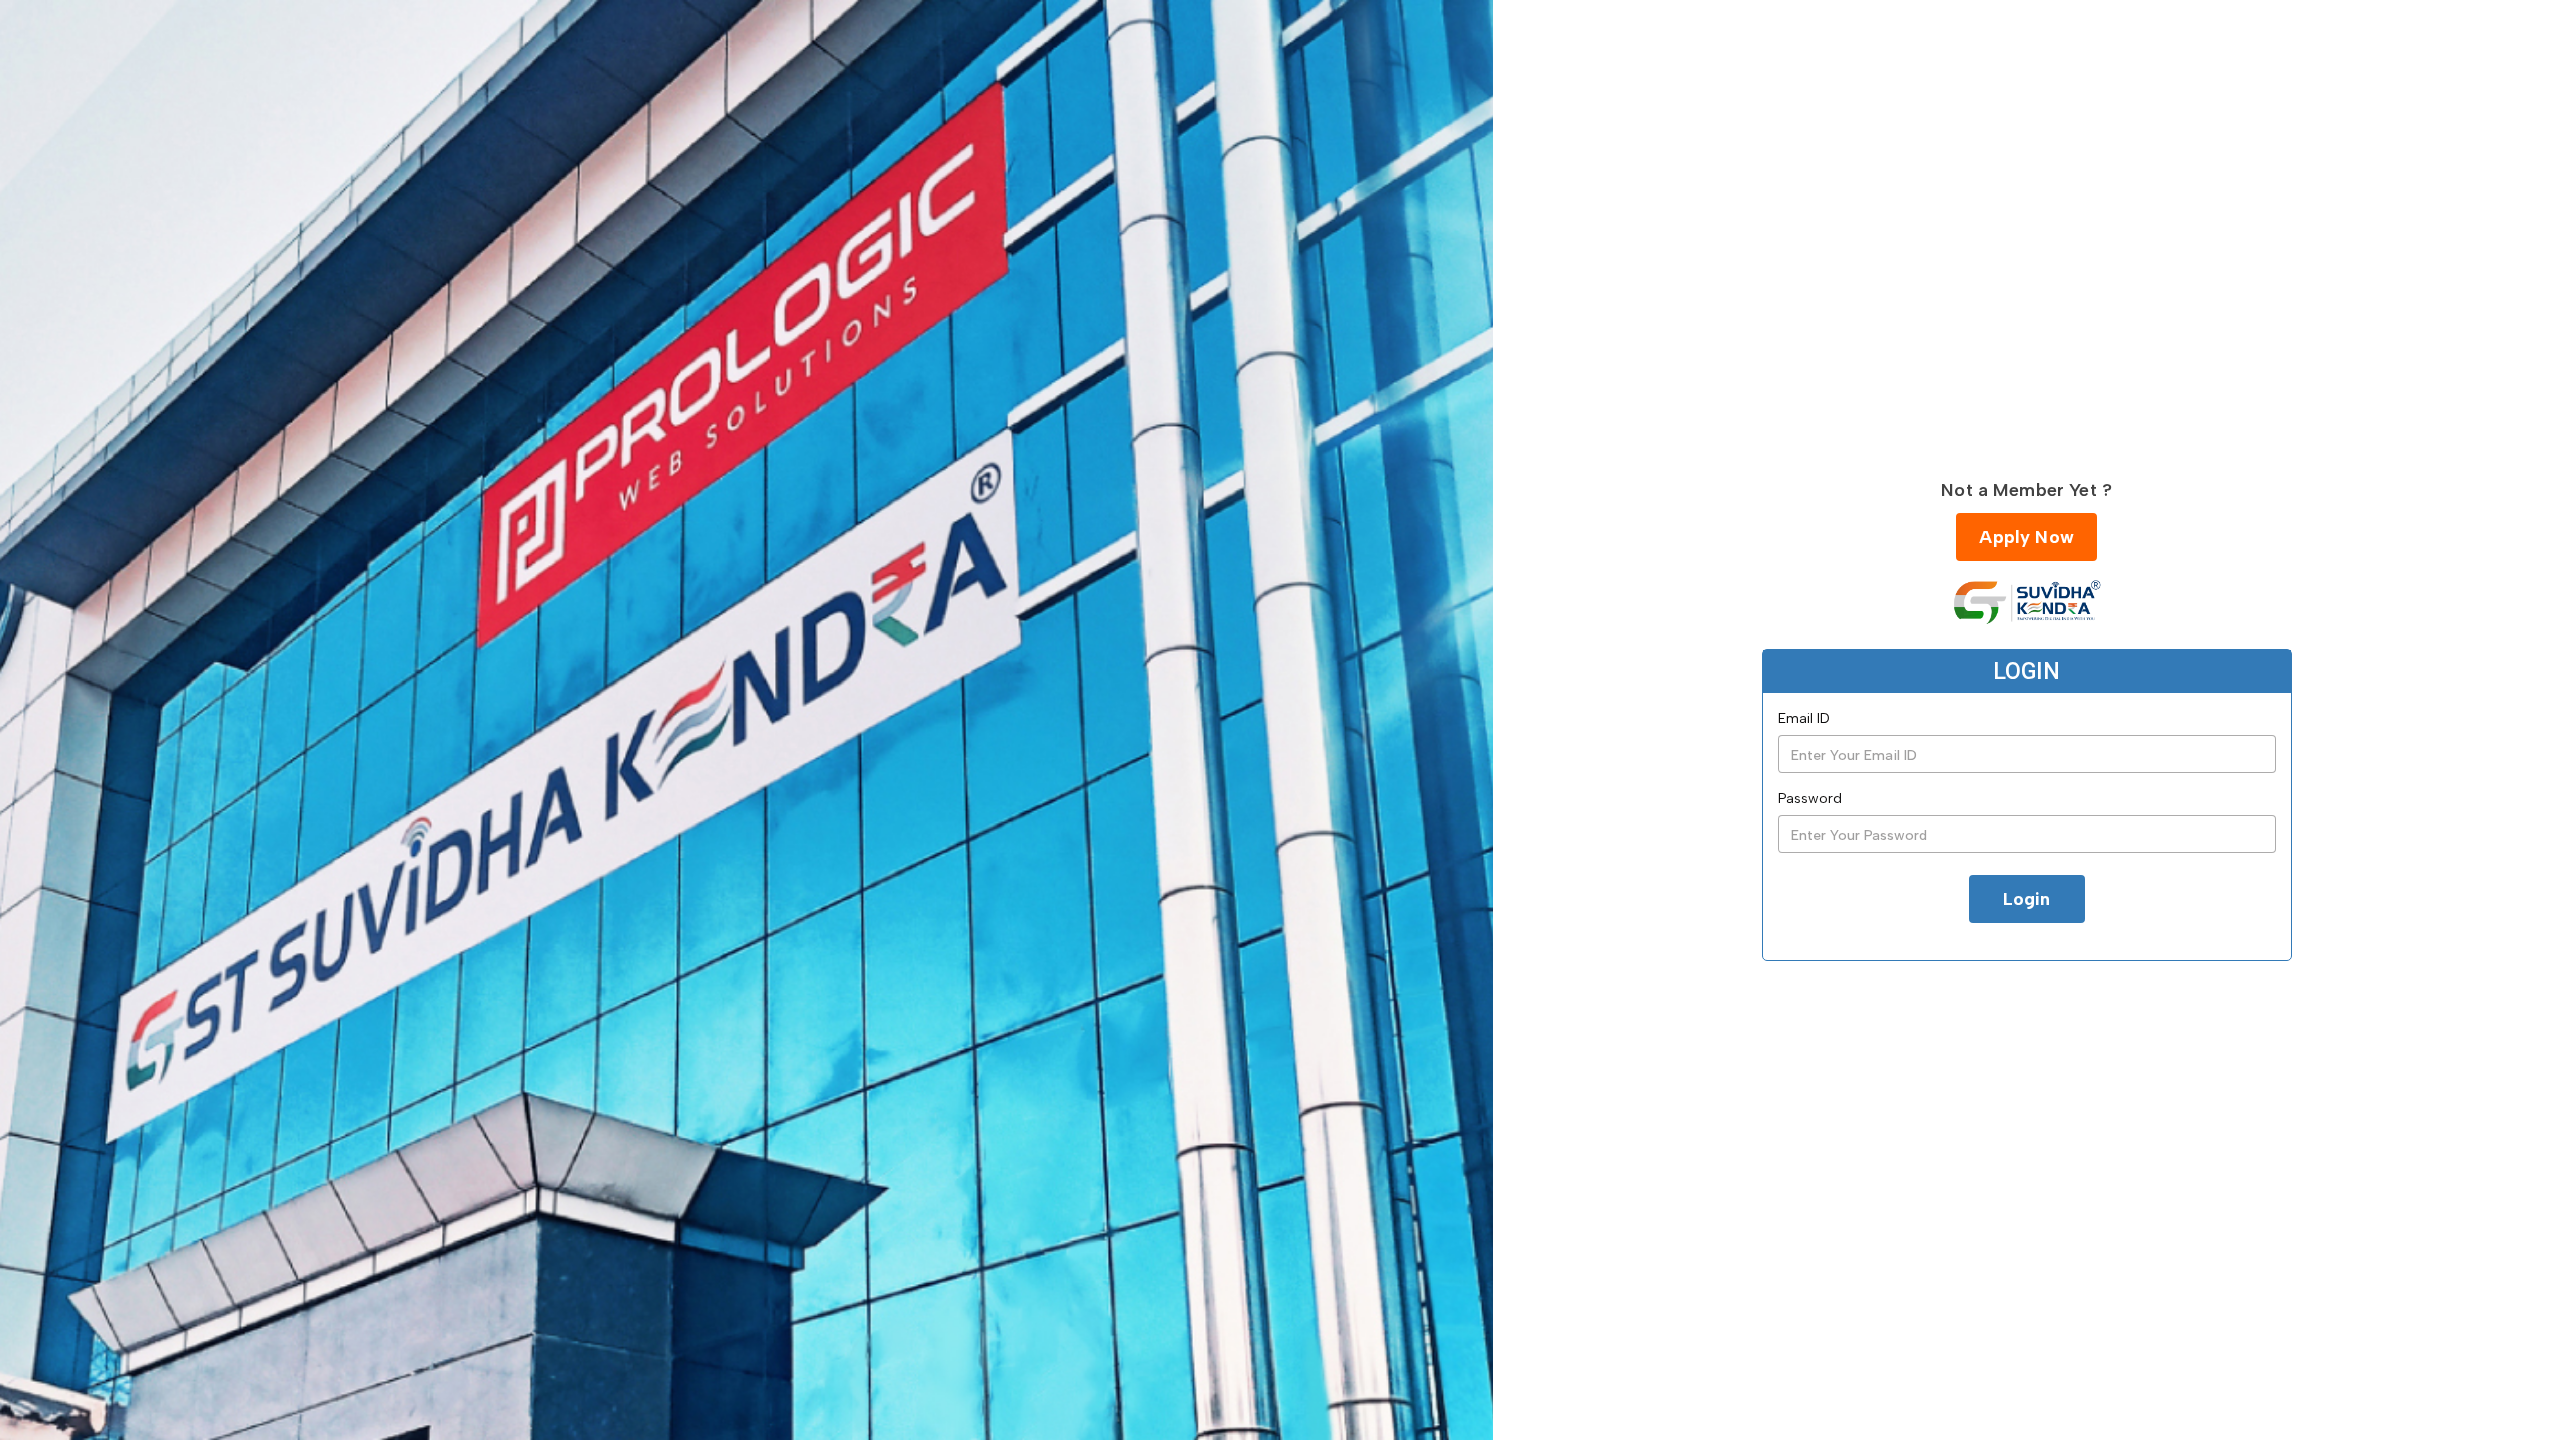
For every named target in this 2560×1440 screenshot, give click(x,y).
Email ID (1804, 718)
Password (1810, 798)
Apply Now (2026, 537)
